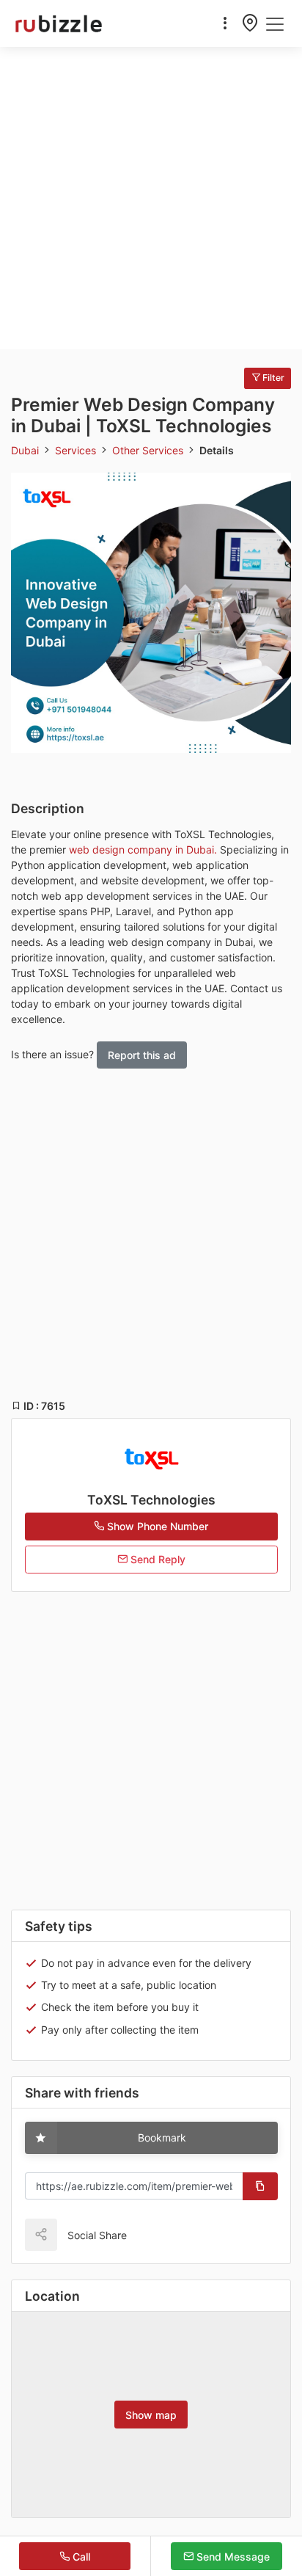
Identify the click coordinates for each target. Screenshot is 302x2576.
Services (77, 450)
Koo (169, 2234)
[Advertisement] (151, 198)
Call (80, 2557)
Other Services (149, 450)
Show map (151, 2415)
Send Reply (156, 1559)
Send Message (232, 2557)
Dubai (26, 450)
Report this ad (142, 1055)
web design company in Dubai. (143, 849)
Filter (272, 378)
